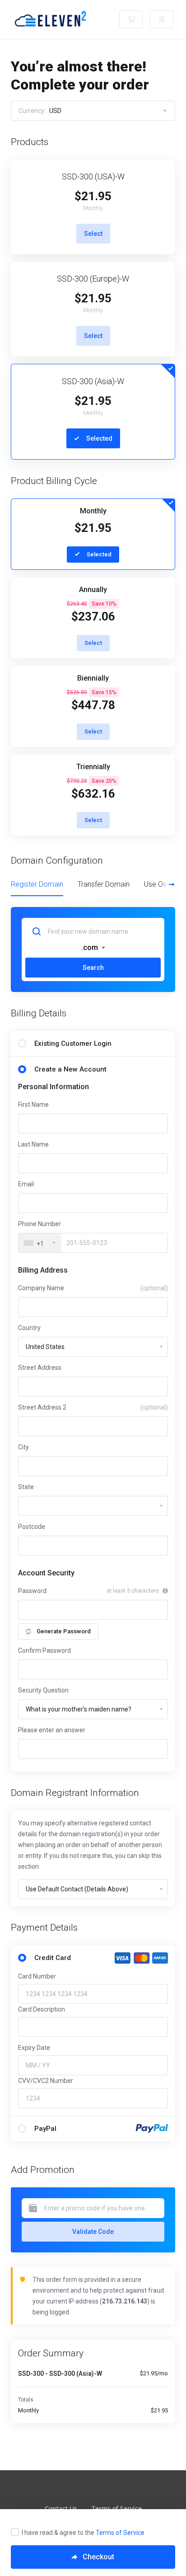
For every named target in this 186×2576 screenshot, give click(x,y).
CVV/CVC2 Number (46, 2081)
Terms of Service (120, 2533)
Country (29, 1328)
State (26, 1487)
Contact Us (61, 2508)
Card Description (42, 2009)
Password (32, 1591)
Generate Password (64, 1631)
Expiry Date (34, 2048)
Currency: (40, 111)
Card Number (37, 1976)
